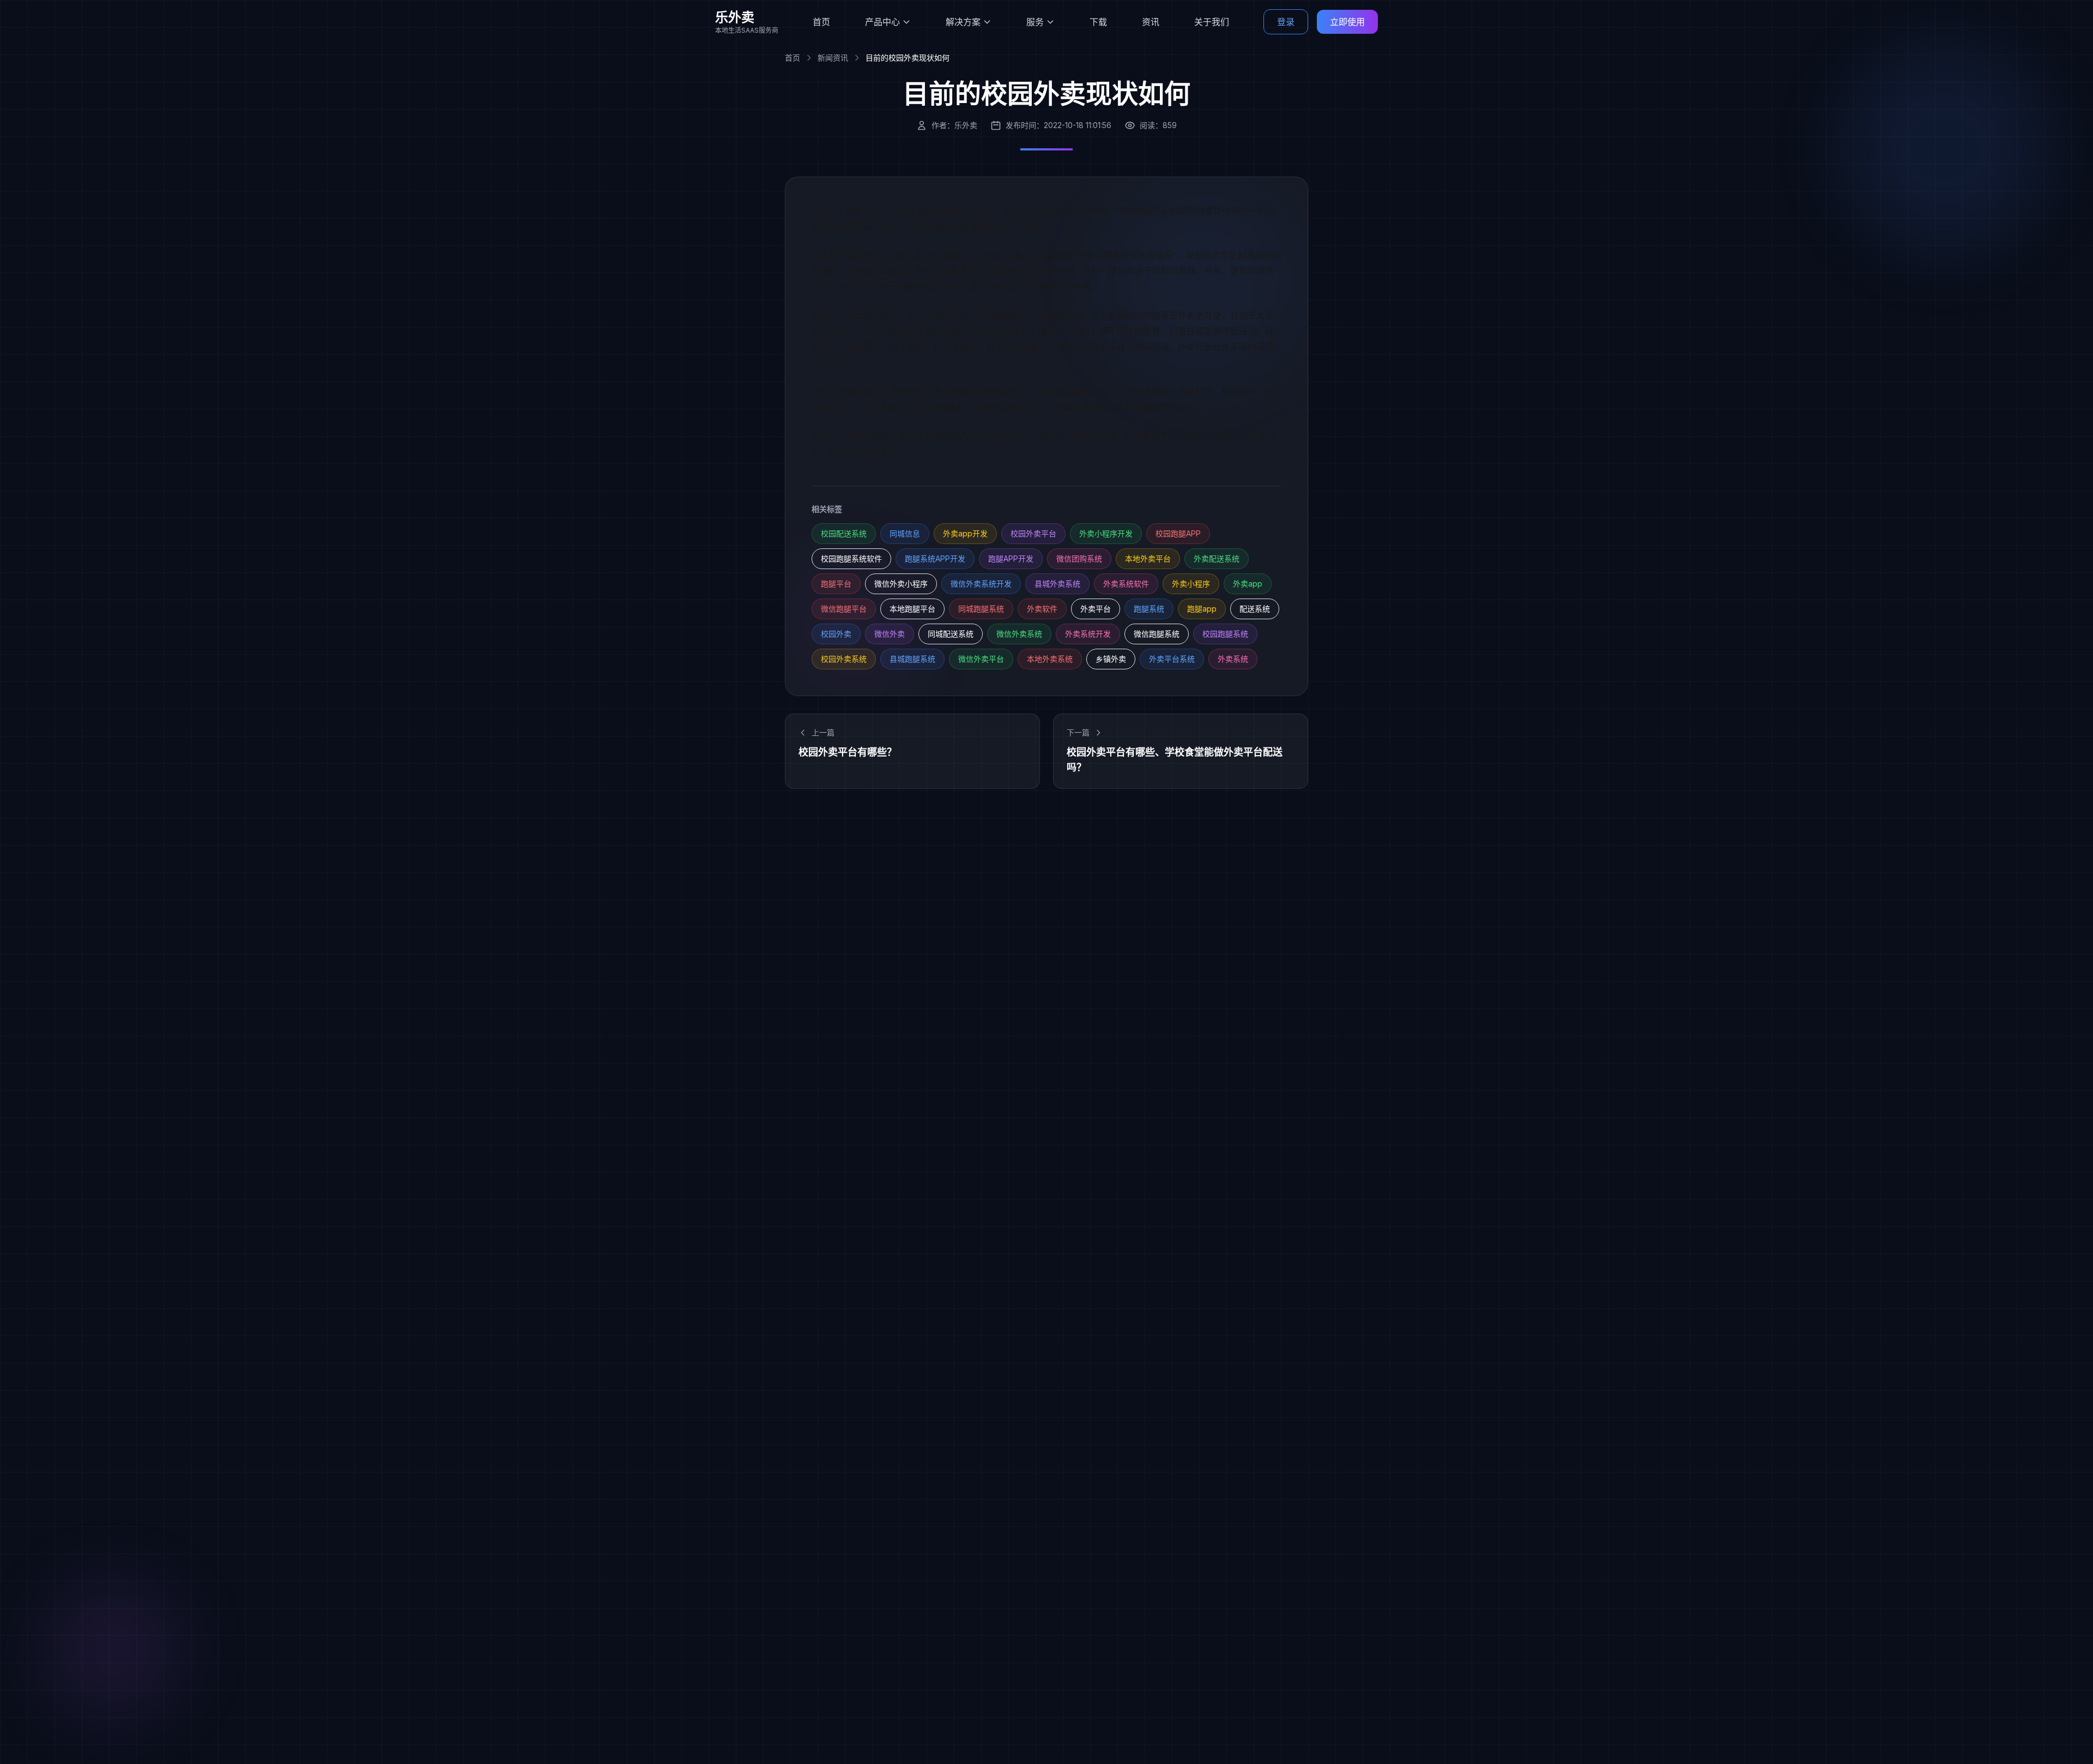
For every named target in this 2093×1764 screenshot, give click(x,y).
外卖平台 (1096, 609)
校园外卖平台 (1033, 533)
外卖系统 (1233, 659)
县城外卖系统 (1057, 584)
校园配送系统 (844, 533)
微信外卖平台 (981, 659)
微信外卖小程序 (901, 584)
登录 (1286, 22)
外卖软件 (1042, 609)
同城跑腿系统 (981, 609)
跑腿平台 (836, 584)
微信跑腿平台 (844, 609)
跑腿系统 (1149, 609)
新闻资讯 (833, 58)
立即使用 (1347, 22)
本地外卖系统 (1050, 659)
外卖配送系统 (1217, 558)
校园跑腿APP (1178, 533)
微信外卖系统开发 (981, 584)
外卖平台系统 (1172, 659)
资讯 (1151, 22)
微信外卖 (890, 634)
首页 (821, 22)
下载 (1098, 22)
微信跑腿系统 (1157, 634)
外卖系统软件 (1126, 584)
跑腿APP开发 (1011, 558)
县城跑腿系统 (912, 659)
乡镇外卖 (1111, 659)
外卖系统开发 (1088, 634)
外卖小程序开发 (1106, 533)
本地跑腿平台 (912, 609)
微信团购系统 (1079, 558)
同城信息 (905, 533)
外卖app (1248, 584)
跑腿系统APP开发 (935, 558)
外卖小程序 (1191, 584)
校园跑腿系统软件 (851, 558)
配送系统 (1255, 609)
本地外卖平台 (1148, 558)
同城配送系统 (951, 634)
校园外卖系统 (844, 659)
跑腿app (1202, 609)
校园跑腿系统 (1225, 634)
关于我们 (1212, 22)
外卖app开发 (965, 533)
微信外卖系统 (1019, 634)
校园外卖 (836, 634)
